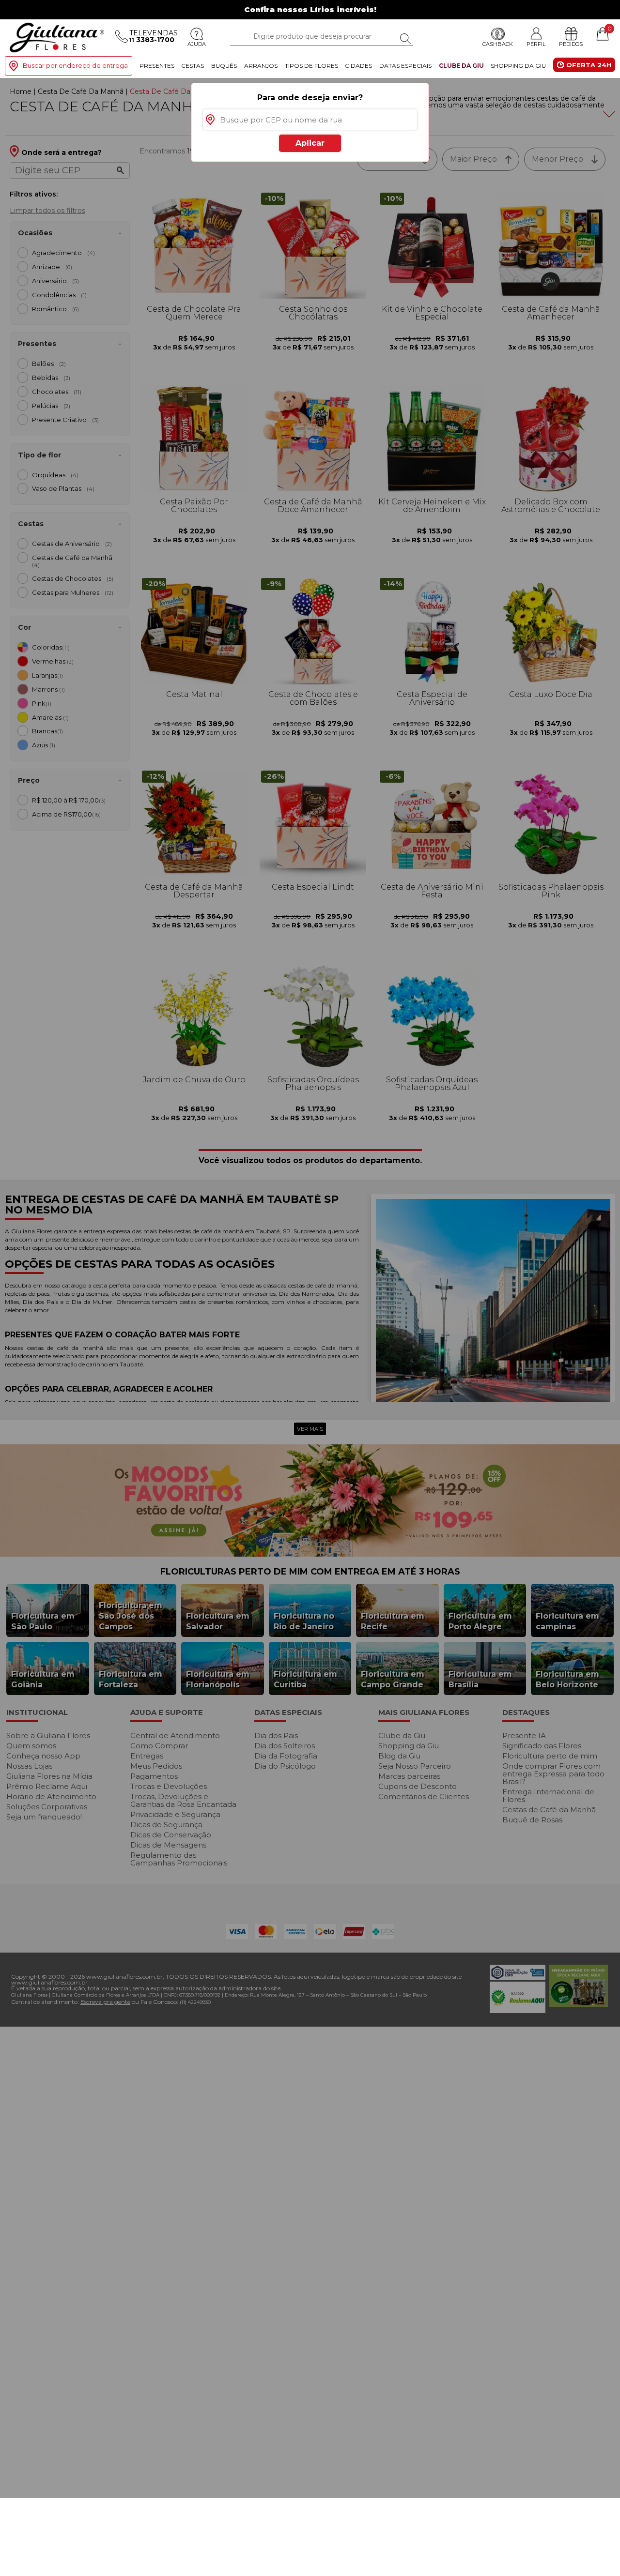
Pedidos (571, 44)
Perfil (536, 44)
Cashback (498, 44)
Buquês (224, 66)
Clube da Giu (461, 66)
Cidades (358, 66)
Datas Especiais (405, 66)
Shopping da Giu (518, 66)
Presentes (157, 66)
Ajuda (197, 44)
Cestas (193, 66)
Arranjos (261, 66)
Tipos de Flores (311, 66)
